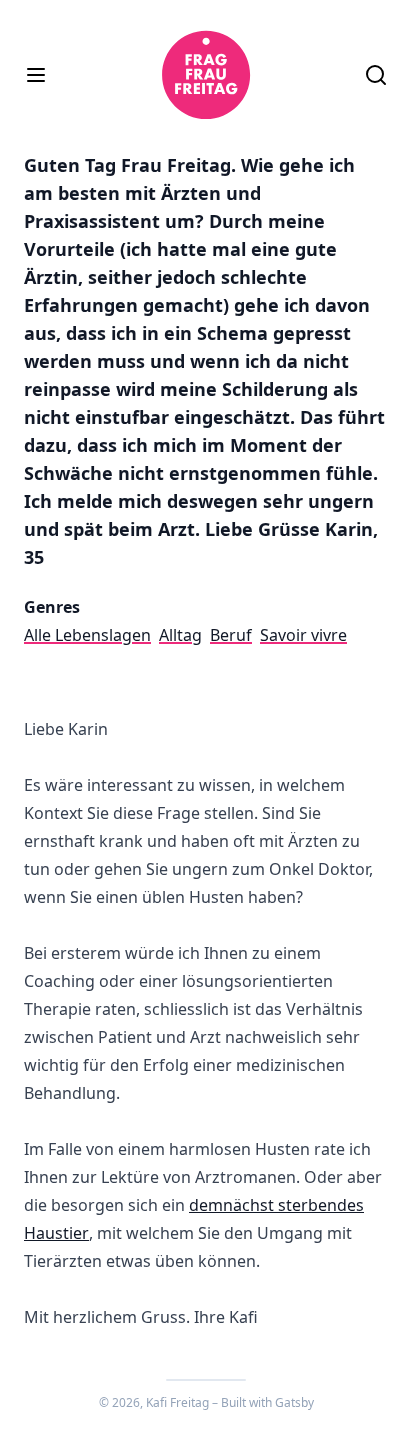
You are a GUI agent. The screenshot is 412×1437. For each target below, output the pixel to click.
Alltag (180, 635)
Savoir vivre (303, 635)
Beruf (231, 635)
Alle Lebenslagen (87, 635)
